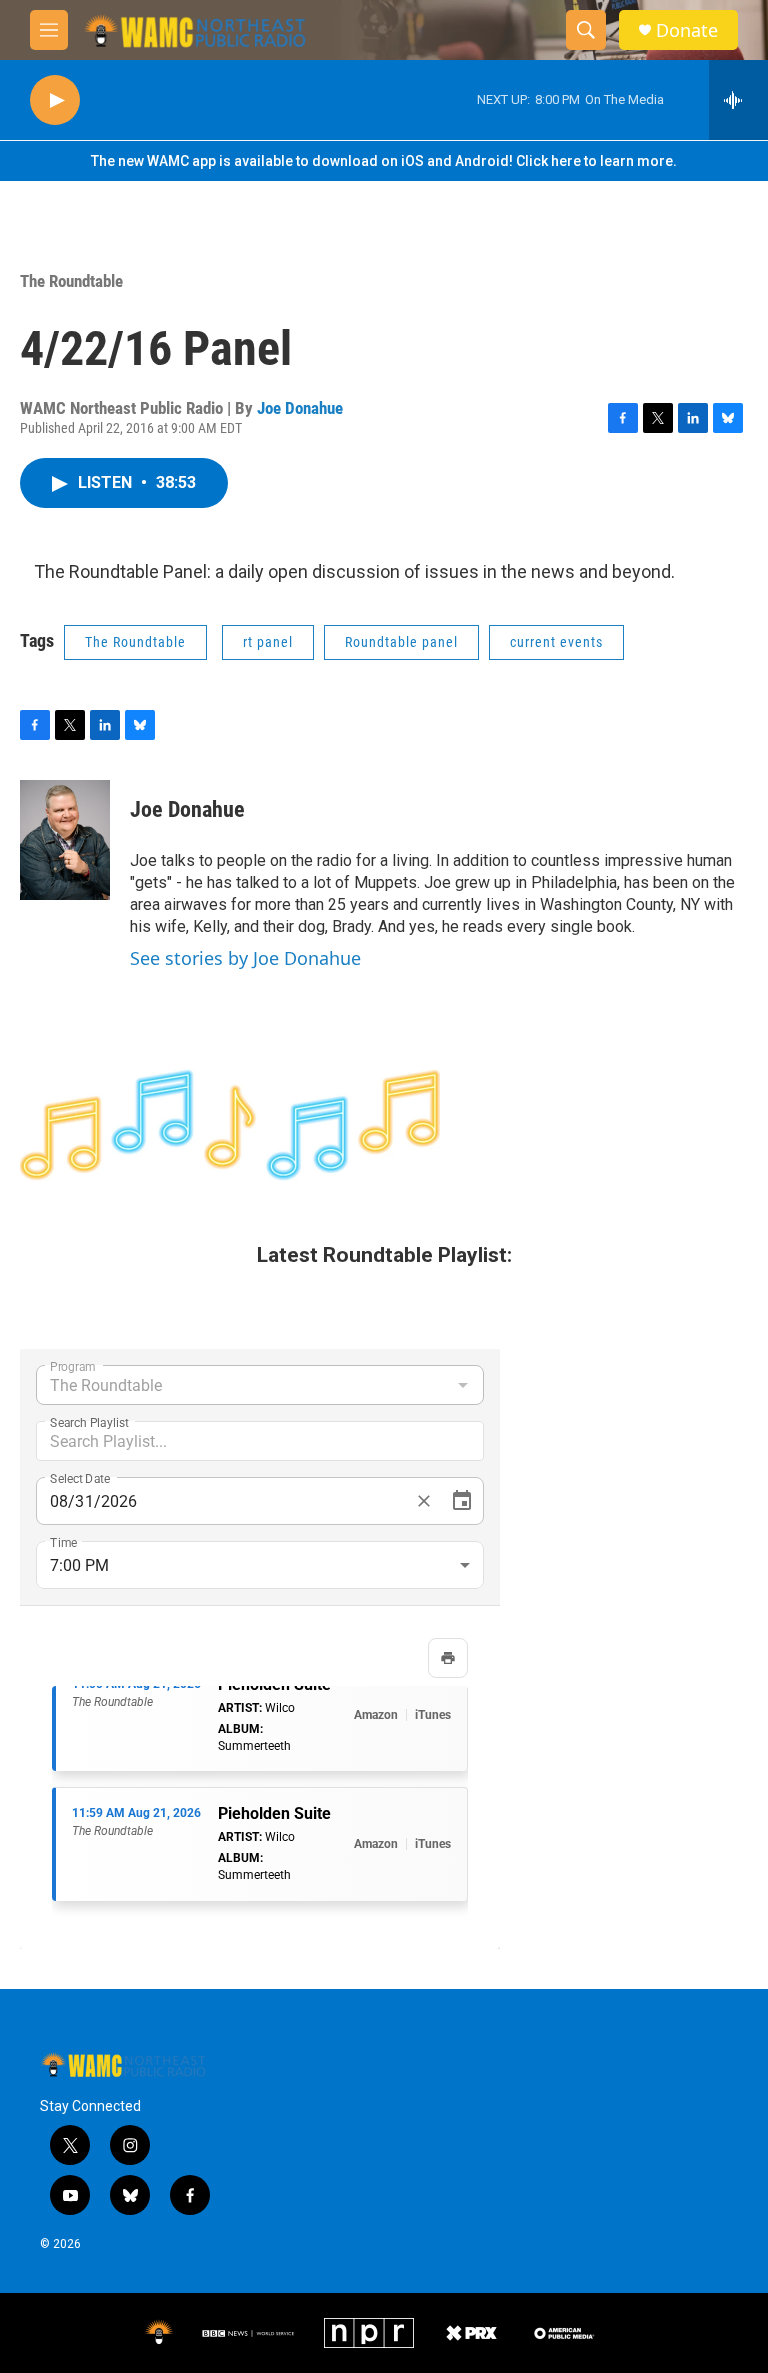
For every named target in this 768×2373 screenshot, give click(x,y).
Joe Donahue (300, 408)
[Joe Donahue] (65, 840)
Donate (687, 30)
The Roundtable (71, 281)
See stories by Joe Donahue (245, 958)
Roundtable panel (401, 642)
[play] (55, 100)
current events (556, 642)
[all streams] (738, 100)
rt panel (268, 642)
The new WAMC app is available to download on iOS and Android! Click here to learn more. (384, 161)
